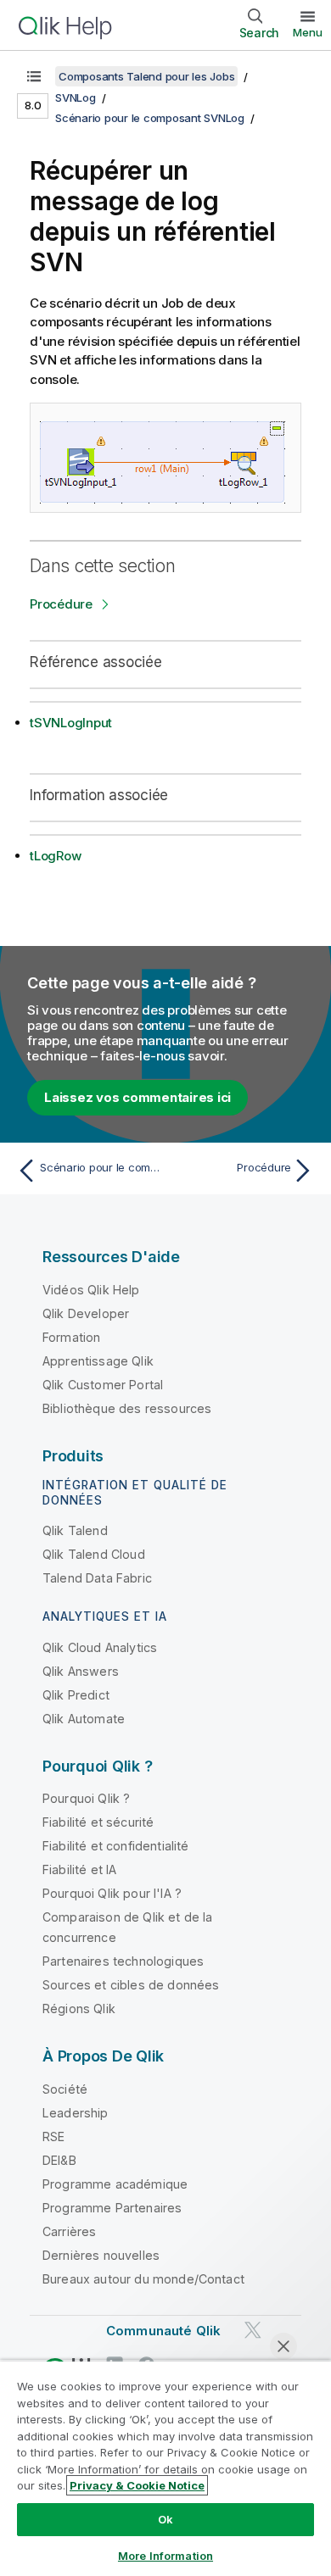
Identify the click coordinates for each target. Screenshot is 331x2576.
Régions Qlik (79, 2009)
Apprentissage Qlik (98, 1361)
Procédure (61, 604)
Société (65, 2089)
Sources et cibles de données (131, 1985)
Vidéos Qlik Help (91, 1290)
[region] (165, 2468)
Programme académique (115, 2184)
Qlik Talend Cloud (94, 1554)
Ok (165, 2519)
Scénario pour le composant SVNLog (150, 118)
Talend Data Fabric (97, 1578)
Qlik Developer (86, 1313)
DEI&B (59, 2160)
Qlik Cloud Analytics (100, 1647)
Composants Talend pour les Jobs (146, 76)
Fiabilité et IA (79, 1869)
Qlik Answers (81, 1671)
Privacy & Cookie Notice (137, 2485)
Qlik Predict (76, 1695)
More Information (165, 2556)
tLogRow (55, 856)
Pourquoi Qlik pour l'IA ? (112, 1893)
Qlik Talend (75, 1530)
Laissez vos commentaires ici (137, 1097)
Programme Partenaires (112, 2208)
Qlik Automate (84, 1719)
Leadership (76, 2113)
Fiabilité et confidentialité (115, 1846)
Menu (308, 32)
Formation (71, 1337)
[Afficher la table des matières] (34, 76)
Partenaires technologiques (123, 1961)
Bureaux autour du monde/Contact (143, 2279)
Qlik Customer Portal (103, 1385)
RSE (53, 2136)
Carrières (69, 2231)
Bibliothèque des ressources (127, 1408)
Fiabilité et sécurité (98, 1822)
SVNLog (76, 97)
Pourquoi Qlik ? (86, 1798)
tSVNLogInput (71, 723)
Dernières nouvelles (101, 2255)
